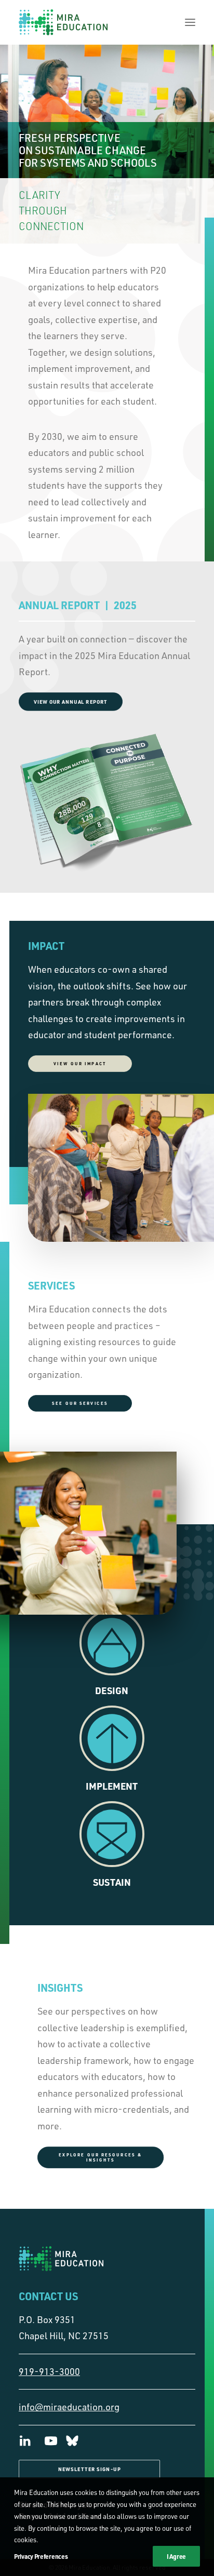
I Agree (176, 2556)
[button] (190, 22)
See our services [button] (80, 1403)
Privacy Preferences (41, 2556)
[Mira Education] (63, 22)
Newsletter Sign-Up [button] (89, 2469)
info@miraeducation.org (69, 2407)
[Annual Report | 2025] (107, 803)
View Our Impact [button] (80, 1064)
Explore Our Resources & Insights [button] (102, 2157)
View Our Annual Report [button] (71, 701)
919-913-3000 (49, 2371)
